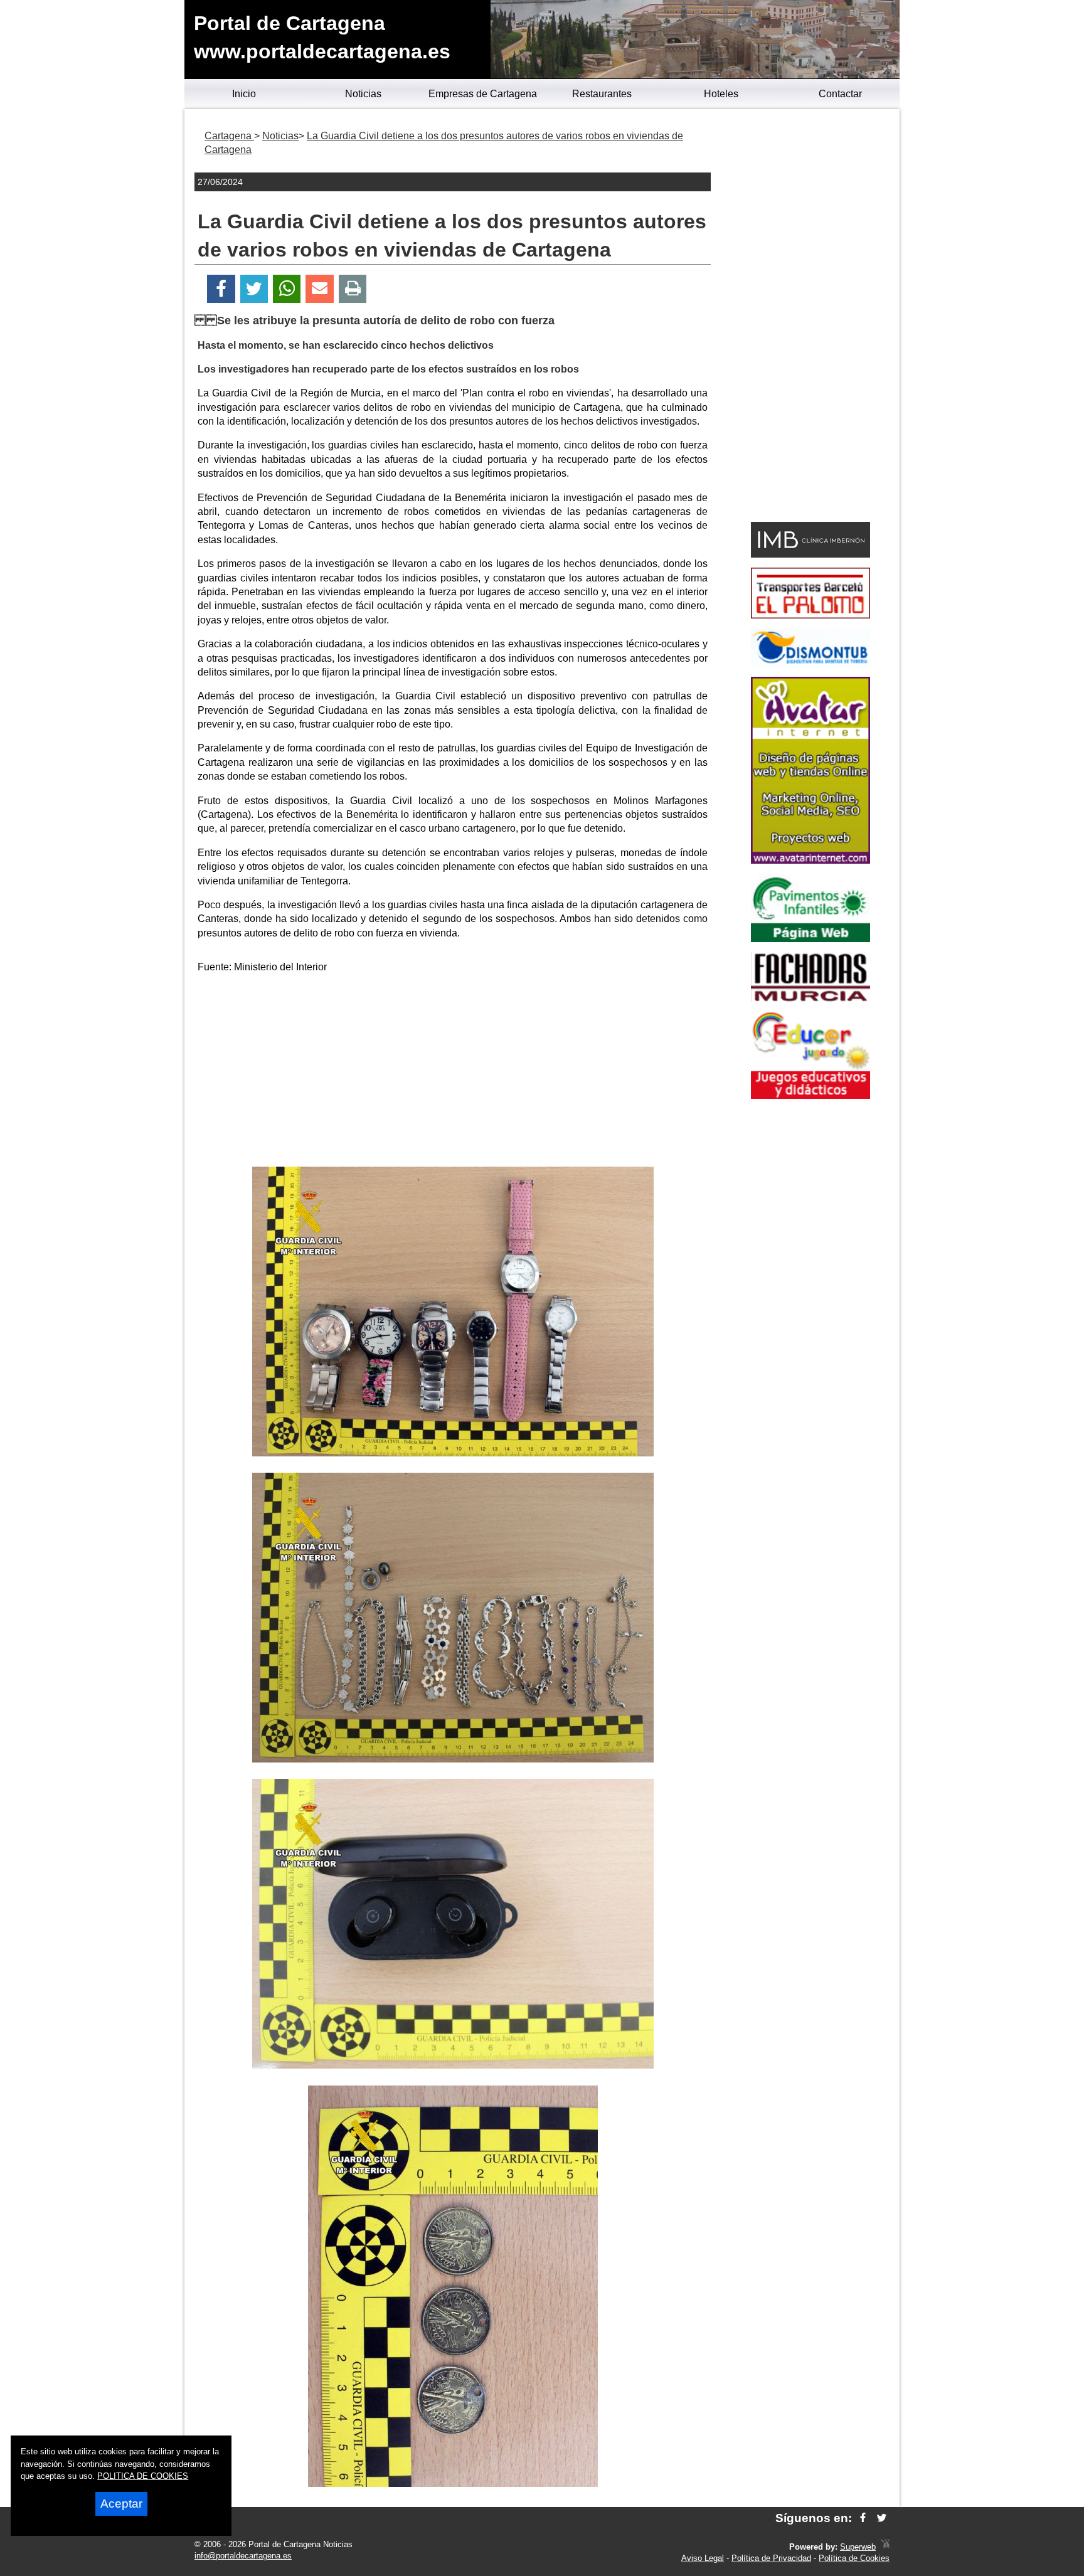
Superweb (858, 2547)
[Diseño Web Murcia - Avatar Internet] (885, 2547)
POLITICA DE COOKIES (143, 2476)
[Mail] (319, 289)
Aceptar (121, 2504)
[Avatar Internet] (810, 860)
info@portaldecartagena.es (243, 2556)
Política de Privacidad (771, 2558)
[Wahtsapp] (287, 289)
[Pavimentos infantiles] (810, 939)
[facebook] (863, 2518)
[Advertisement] (453, 1073)
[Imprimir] (353, 289)
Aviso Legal (703, 2558)
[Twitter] (254, 289)
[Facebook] (221, 289)
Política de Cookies (854, 2558)
